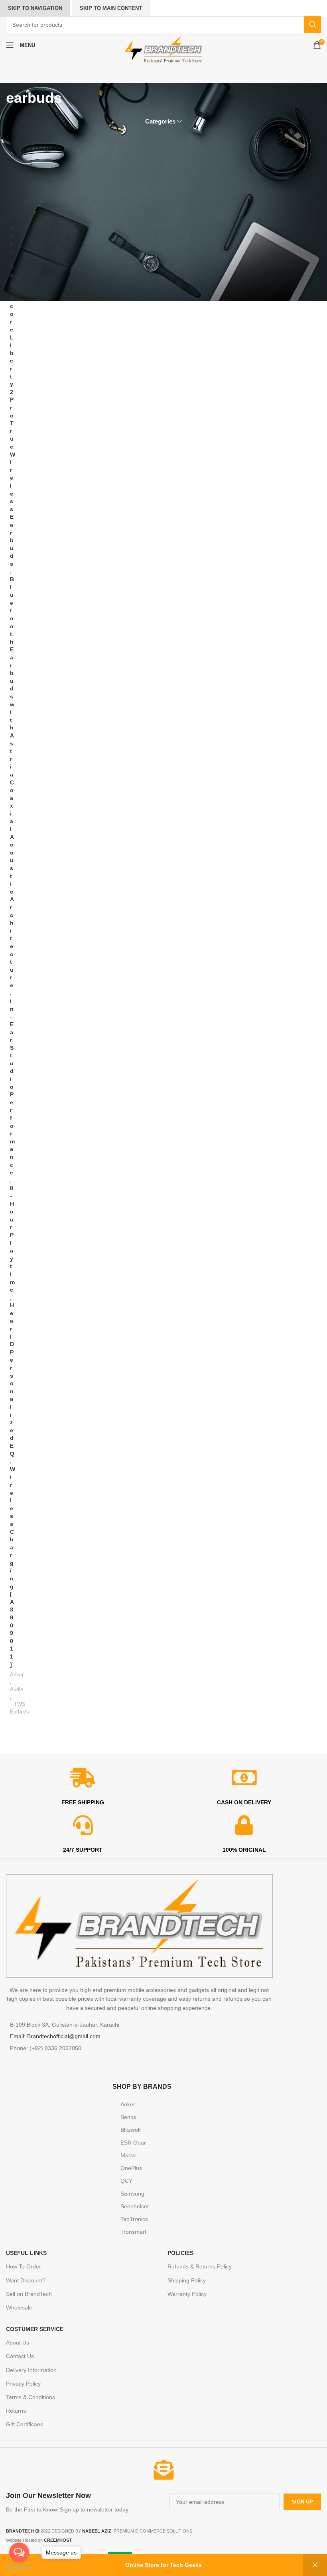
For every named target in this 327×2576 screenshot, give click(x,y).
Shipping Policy (187, 2280)
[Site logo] (163, 49)
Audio (17, 1689)
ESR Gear (133, 2143)
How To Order (24, 2266)
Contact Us (20, 2356)
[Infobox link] (83, 2502)
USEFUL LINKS (26, 2253)
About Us (18, 2343)
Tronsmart (133, 2232)
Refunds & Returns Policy (200, 2266)
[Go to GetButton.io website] (19, 2568)
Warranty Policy (187, 2294)
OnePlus (131, 2168)
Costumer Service (35, 2329)
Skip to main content (111, 8)
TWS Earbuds (20, 1708)
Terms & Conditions (31, 2397)
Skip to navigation (35, 8)
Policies (180, 2253)
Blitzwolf (131, 2130)
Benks (128, 2117)
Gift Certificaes (25, 2424)
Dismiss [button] (315, 2565)
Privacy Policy (23, 2384)
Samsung (132, 2194)
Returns (16, 2411)
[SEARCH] (313, 25)
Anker (17, 1675)
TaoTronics (134, 2219)
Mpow (128, 2155)
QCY (126, 2181)
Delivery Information (31, 2370)
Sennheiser (135, 2206)
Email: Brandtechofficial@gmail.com (55, 2036)
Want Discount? (26, 2280)
